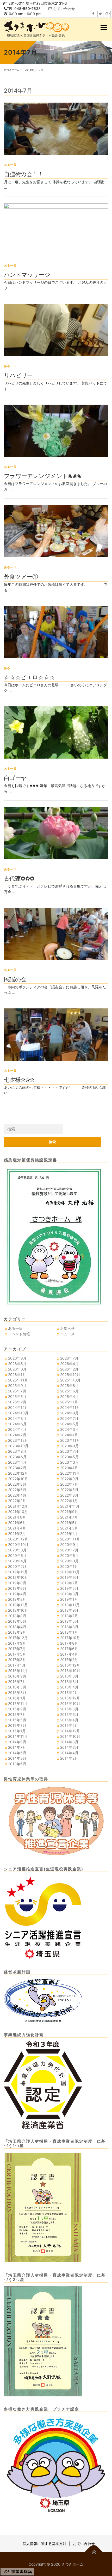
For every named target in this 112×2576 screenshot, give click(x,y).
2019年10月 (18, 1577)
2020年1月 (69, 1566)
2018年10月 (18, 1610)
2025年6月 (69, 1391)
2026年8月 (17, 1358)
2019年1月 (69, 1599)
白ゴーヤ (15, 778)
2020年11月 (70, 1539)
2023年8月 (17, 1451)
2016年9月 (17, 1676)
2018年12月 (18, 1605)
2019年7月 (69, 1583)
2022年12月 (18, 1473)
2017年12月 (18, 1638)
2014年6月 (69, 1747)
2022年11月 (70, 1473)
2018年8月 (17, 1616)
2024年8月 (17, 1418)
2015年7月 (17, 1714)
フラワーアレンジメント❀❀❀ (43, 476)
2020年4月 (17, 1561)
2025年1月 (69, 1402)
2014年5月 (17, 1753)
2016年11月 (18, 1671)
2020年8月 (17, 1550)
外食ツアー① (21, 576)
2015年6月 (69, 1714)
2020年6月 (17, 1555)
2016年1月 (17, 1698)
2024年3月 (69, 1429)
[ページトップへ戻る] (94, 2552)
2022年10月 (18, 1479)
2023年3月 (69, 1462)
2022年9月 (69, 1479)
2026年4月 (69, 1364)
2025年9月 (17, 1386)
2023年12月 (18, 1440)
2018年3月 (69, 1627)
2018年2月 (17, 1632)
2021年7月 (69, 1517)
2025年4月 (69, 1396)
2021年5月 (69, 1523)
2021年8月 (17, 1517)
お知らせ (67, 1328)
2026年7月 (69, 1358)
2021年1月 (69, 1534)
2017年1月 (17, 1665)
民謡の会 (15, 979)
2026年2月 (69, 1369)
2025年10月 (70, 1380)
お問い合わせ (64, 8)
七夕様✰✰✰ (19, 1079)
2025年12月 (70, 1375)
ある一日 (10, 165)
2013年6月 (17, 1764)
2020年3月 (69, 1561)
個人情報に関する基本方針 (45, 2543)
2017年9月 (17, 1643)
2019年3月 (69, 1594)
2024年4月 (17, 1429)
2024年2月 (17, 1435)
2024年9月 (69, 1413)
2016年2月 (69, 1692)
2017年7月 (17, 1649)
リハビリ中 (18, 375)
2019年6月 (17, 1588)
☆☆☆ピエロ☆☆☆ (29, 677)
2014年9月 (17, 1742)
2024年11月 (70, 1407)
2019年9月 (69, 1577)
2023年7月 (69, 1451)
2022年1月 (69, 1501)
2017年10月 (70, 1638)
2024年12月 (18, 1407)
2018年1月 (69, 1632)
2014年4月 (69, 1753)
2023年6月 (17, 1457)
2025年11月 (18, 1380)
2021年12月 (18, 1506)
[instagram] (108, 14)
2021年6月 (17, 1523)
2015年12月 (70, 1698)
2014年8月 (69, 1742)
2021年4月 (17, 1528)
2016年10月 (70, 1671)
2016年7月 (17, 1682)
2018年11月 (70, 1605)
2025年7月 (17, 1391)
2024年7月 (69, 1418)
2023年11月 (70, 1440)
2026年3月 (17, 1369)
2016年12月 (70, 1665)
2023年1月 (69, 1468)
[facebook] (93, 14)
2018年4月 (17, 1627)
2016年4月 (69, 1687)
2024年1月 (69, 1435)
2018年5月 (69, 1621)
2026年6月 (17, 1364)
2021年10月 (18, 1512)
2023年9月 (69, 1446)
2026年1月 (17, 1375)
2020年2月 (17, 1566)
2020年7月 (69, 1550)
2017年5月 (17, 1654)
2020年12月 (18, 1539)
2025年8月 (69, 1386)
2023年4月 (17, 1462)
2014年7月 (17, 1747)
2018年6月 (17, 1621)
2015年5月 (17, 1720)
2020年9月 (69, 1544)
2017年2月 (69, 1660)
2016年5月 (17, 1687)
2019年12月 (18, 1572)
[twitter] (100, 14)
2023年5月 (69, 1457)
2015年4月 (69, 1720)
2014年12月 (70, 1731)
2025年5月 (17, 1396)
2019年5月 (69, 1588)
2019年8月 (17, 1583)
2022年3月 (69, 1495)
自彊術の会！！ (24, 174)
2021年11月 (70, 1506)
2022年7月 (69, 1484)
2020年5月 (69, 1555)
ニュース (67, 1334)
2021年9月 (69, 1512)
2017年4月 (69, 1654)
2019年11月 (70, 1572)
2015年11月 (18, 1703)
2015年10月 (70, 1703)
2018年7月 (69, 1616)
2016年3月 (17, 1692)
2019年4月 (17, 1594)
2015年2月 (69, 1725)
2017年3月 (17, 1660)
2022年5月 (69, 1490)
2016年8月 (69, 1676)
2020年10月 (18, 1544)
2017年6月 (69, 1649)
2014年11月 (18, 1736)
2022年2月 (17, 1501)
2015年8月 (69, 1709)
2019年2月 (17, 1599)
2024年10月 (18, 1413)
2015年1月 (17, 1731)
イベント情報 (19, 1334)
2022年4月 (17, 1495)
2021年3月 (69, 1528)
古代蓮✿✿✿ (19, 878)
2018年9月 (69, 1610)
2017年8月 (69, 1643)
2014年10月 (70, 1736)
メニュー (104, 28)
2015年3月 (17, 1725)
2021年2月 (17, 1534)
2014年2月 (69, 1758)
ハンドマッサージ (27, 274)
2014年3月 (17, 1758)
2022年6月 (17, 1490)
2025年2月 (17, 1402)
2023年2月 (17, 1468)
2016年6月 (69, 1682)
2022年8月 (17, 1484)
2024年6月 (17, 1424)
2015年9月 (17, 1709)
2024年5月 (69, 1424)
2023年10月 (18, 1446)
